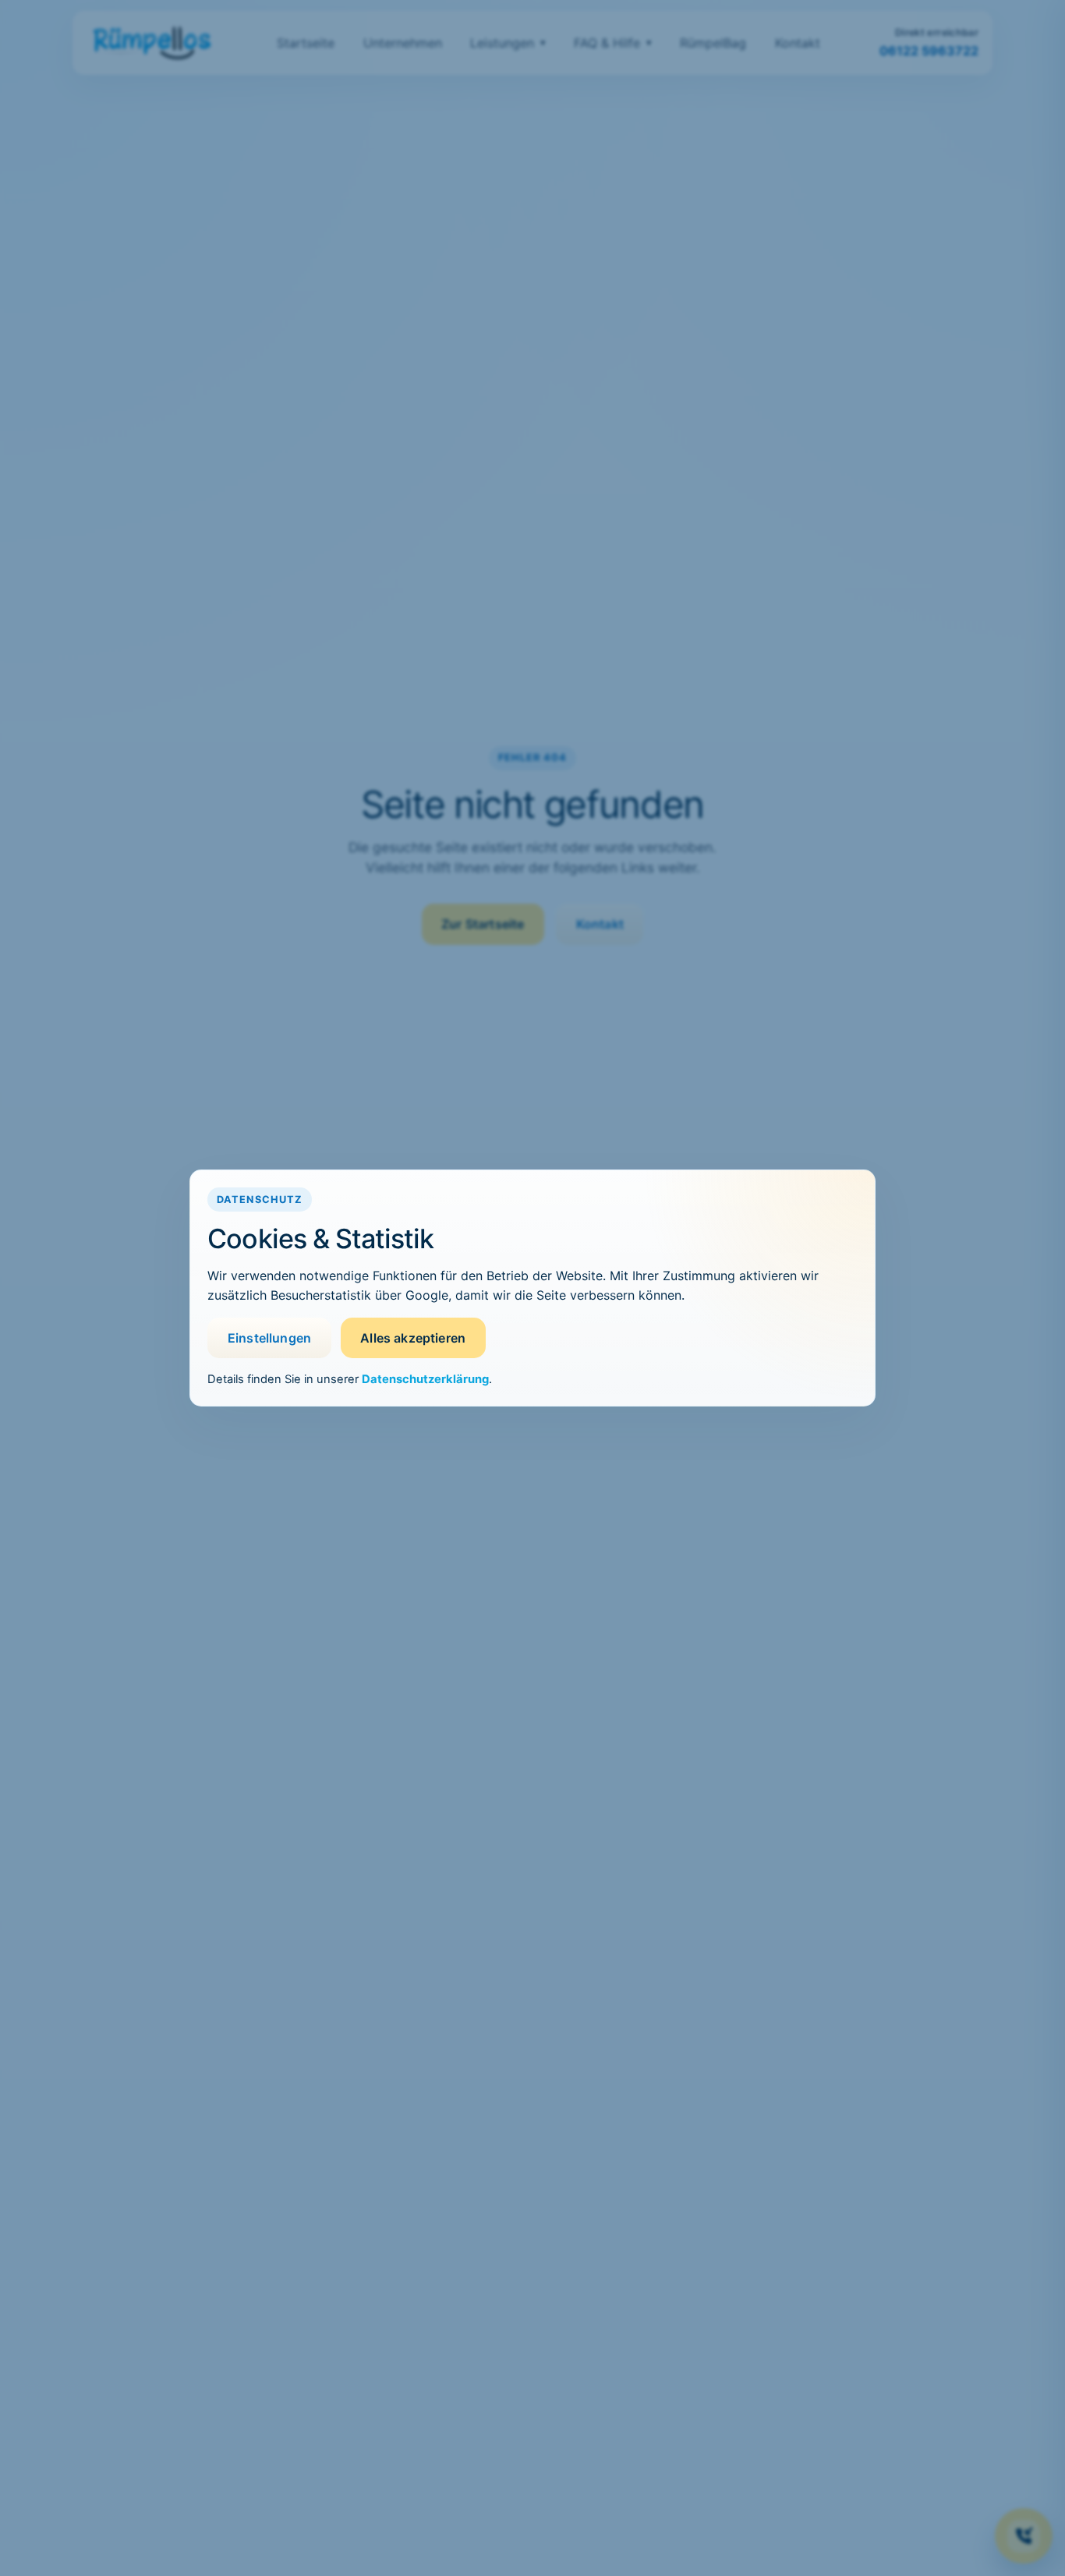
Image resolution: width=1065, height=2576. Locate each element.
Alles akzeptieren (413, 1338)
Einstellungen (269, 1338)
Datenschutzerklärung (425, 1379)
